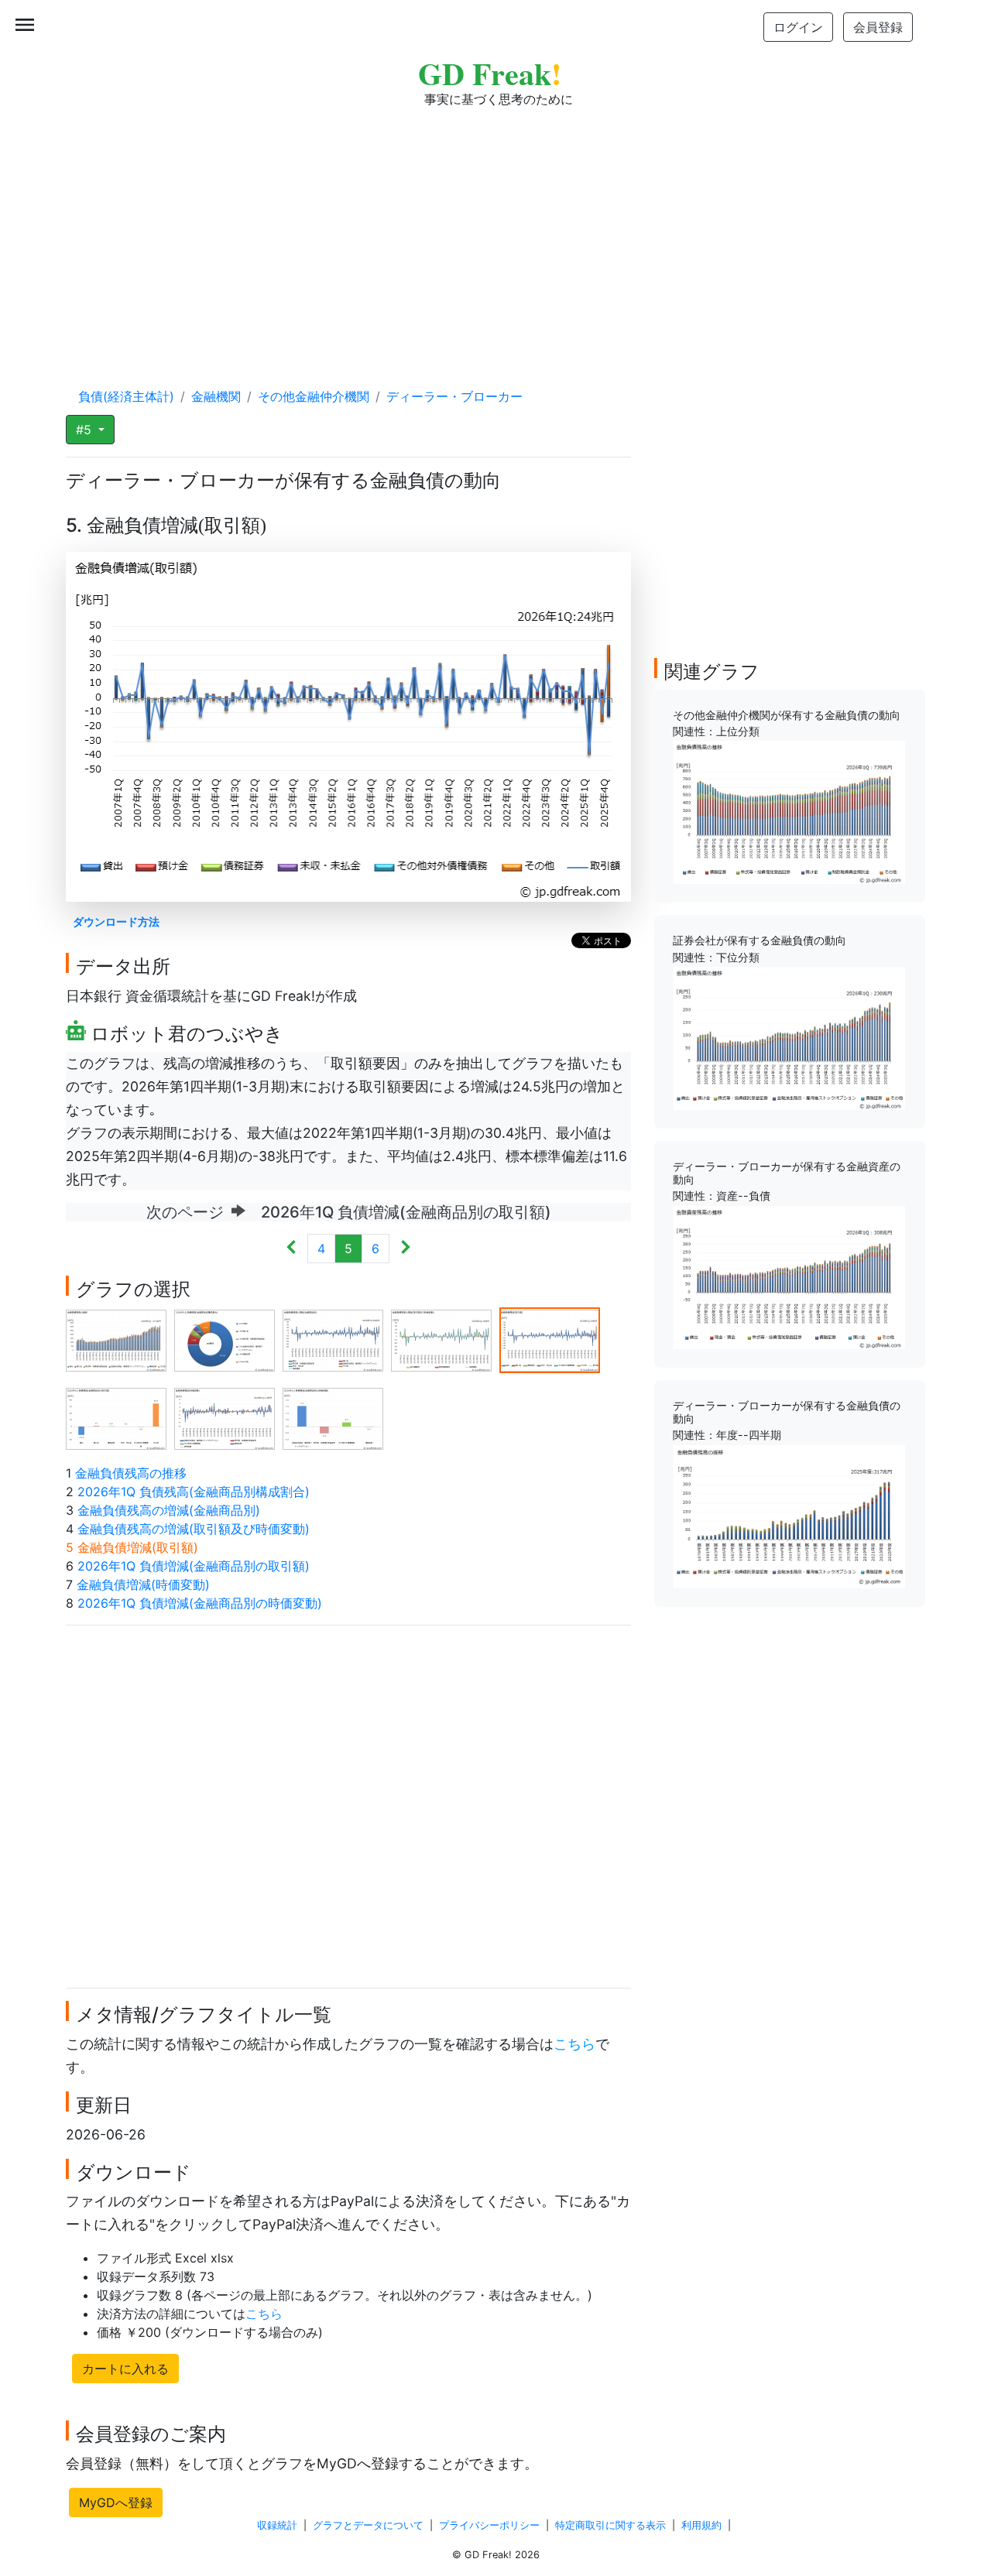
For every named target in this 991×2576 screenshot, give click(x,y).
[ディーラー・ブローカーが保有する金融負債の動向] (789, 1515)
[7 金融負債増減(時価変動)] (225, 1417)
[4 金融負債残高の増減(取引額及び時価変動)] (441, 1339)
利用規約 (701, 2525)
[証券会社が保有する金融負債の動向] (789, 1037)
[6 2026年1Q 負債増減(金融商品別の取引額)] (116, 1417)
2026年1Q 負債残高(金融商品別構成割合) (194, 1492)
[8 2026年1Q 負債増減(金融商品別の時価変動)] (333, 1417)
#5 (86, 430)
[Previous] (291, 1249)
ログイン (798, 27)
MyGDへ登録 (116, 2502)
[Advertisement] (495, 232)
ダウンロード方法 (116, 921)
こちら (574, 2044)
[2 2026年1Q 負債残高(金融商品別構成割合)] (225, 1339)
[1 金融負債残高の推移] (116, 1339)
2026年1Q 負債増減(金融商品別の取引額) (194, 1566)
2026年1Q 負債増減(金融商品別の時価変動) (200, 1603)
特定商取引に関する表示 (610, 2525)
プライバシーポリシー (489, 2525)
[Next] (405, 1249)
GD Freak (490, 73)
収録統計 (277, 2525)
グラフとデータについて (368, 2525)
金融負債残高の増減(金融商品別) (169, 1510)
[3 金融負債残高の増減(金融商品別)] (333, 1339)
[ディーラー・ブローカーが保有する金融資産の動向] (789, 1276)
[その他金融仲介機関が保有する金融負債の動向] (789, 811)
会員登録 (878, 27)
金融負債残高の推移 (131, 1473)
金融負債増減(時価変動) (143, 1584)
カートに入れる (125, 2369)
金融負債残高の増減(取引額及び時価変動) (194, 1529)
